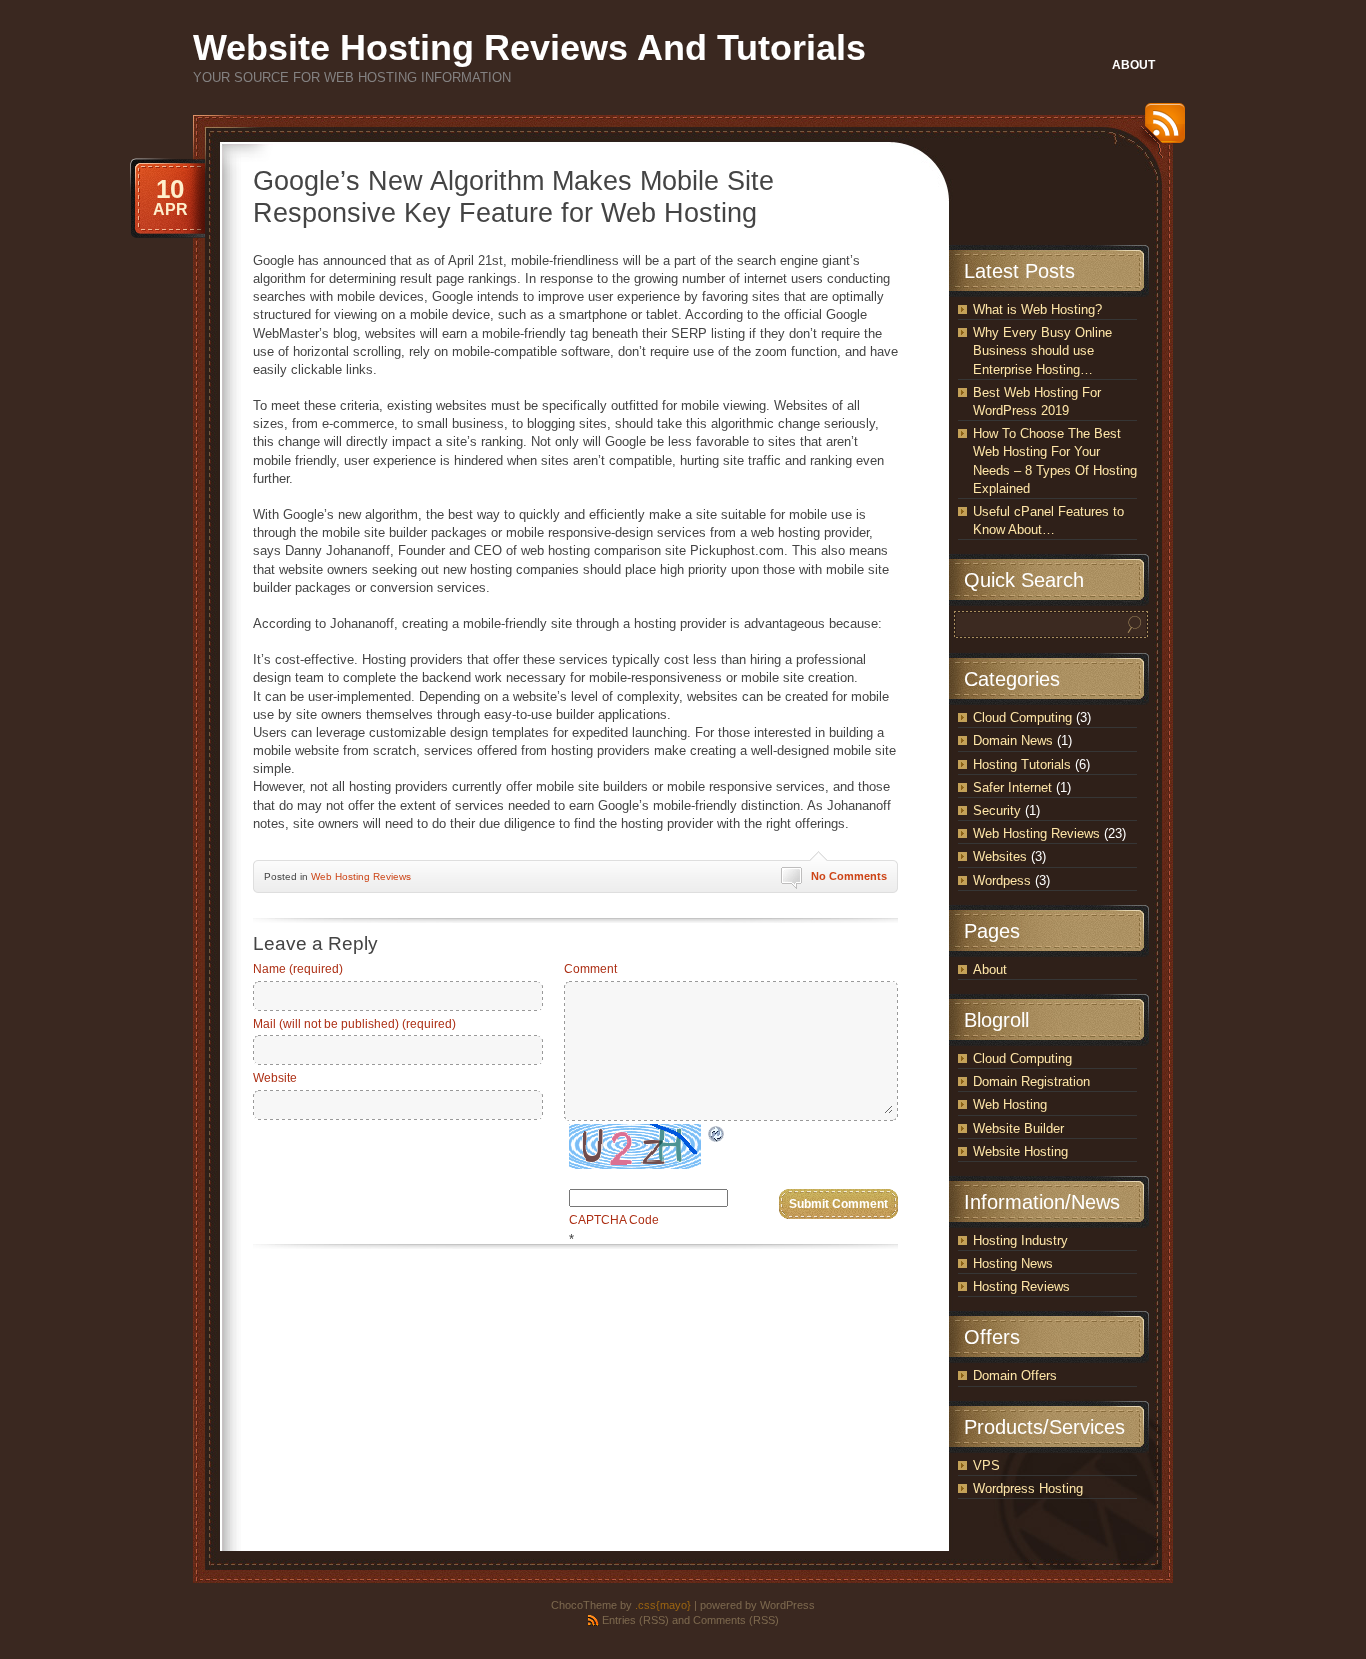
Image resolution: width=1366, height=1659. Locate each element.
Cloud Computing (1022, 717)
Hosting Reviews (1021, 1286)
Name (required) (298, 969)
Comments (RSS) (736, 1620)
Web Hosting (1010, 1104)
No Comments (849, 876)
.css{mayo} (663, 1605)
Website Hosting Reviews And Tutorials (529, 47)
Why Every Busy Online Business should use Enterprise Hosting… (1042, 350)
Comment (590, 969)
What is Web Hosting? (1037, 309)
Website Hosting (1020, 1151)
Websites (1000, 856)
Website (275, 1078)
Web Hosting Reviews (361, 876)
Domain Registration (1031, 1081)
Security (997, 810)
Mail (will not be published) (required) (354, 1024)
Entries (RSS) (635, 1620)
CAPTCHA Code (614, 1220)
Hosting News (1013, 1263)
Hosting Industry (1020, 1240)
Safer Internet (1012, 787)
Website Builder (1018, 1128)
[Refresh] (717, 1133)
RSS (1160, 130)
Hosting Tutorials (1022, 764)
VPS (986, 1465)
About (990, 969)
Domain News (1013, 740)
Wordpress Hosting (1028, 1488)
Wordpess (1002, 880)
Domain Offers (1015, 1375)
